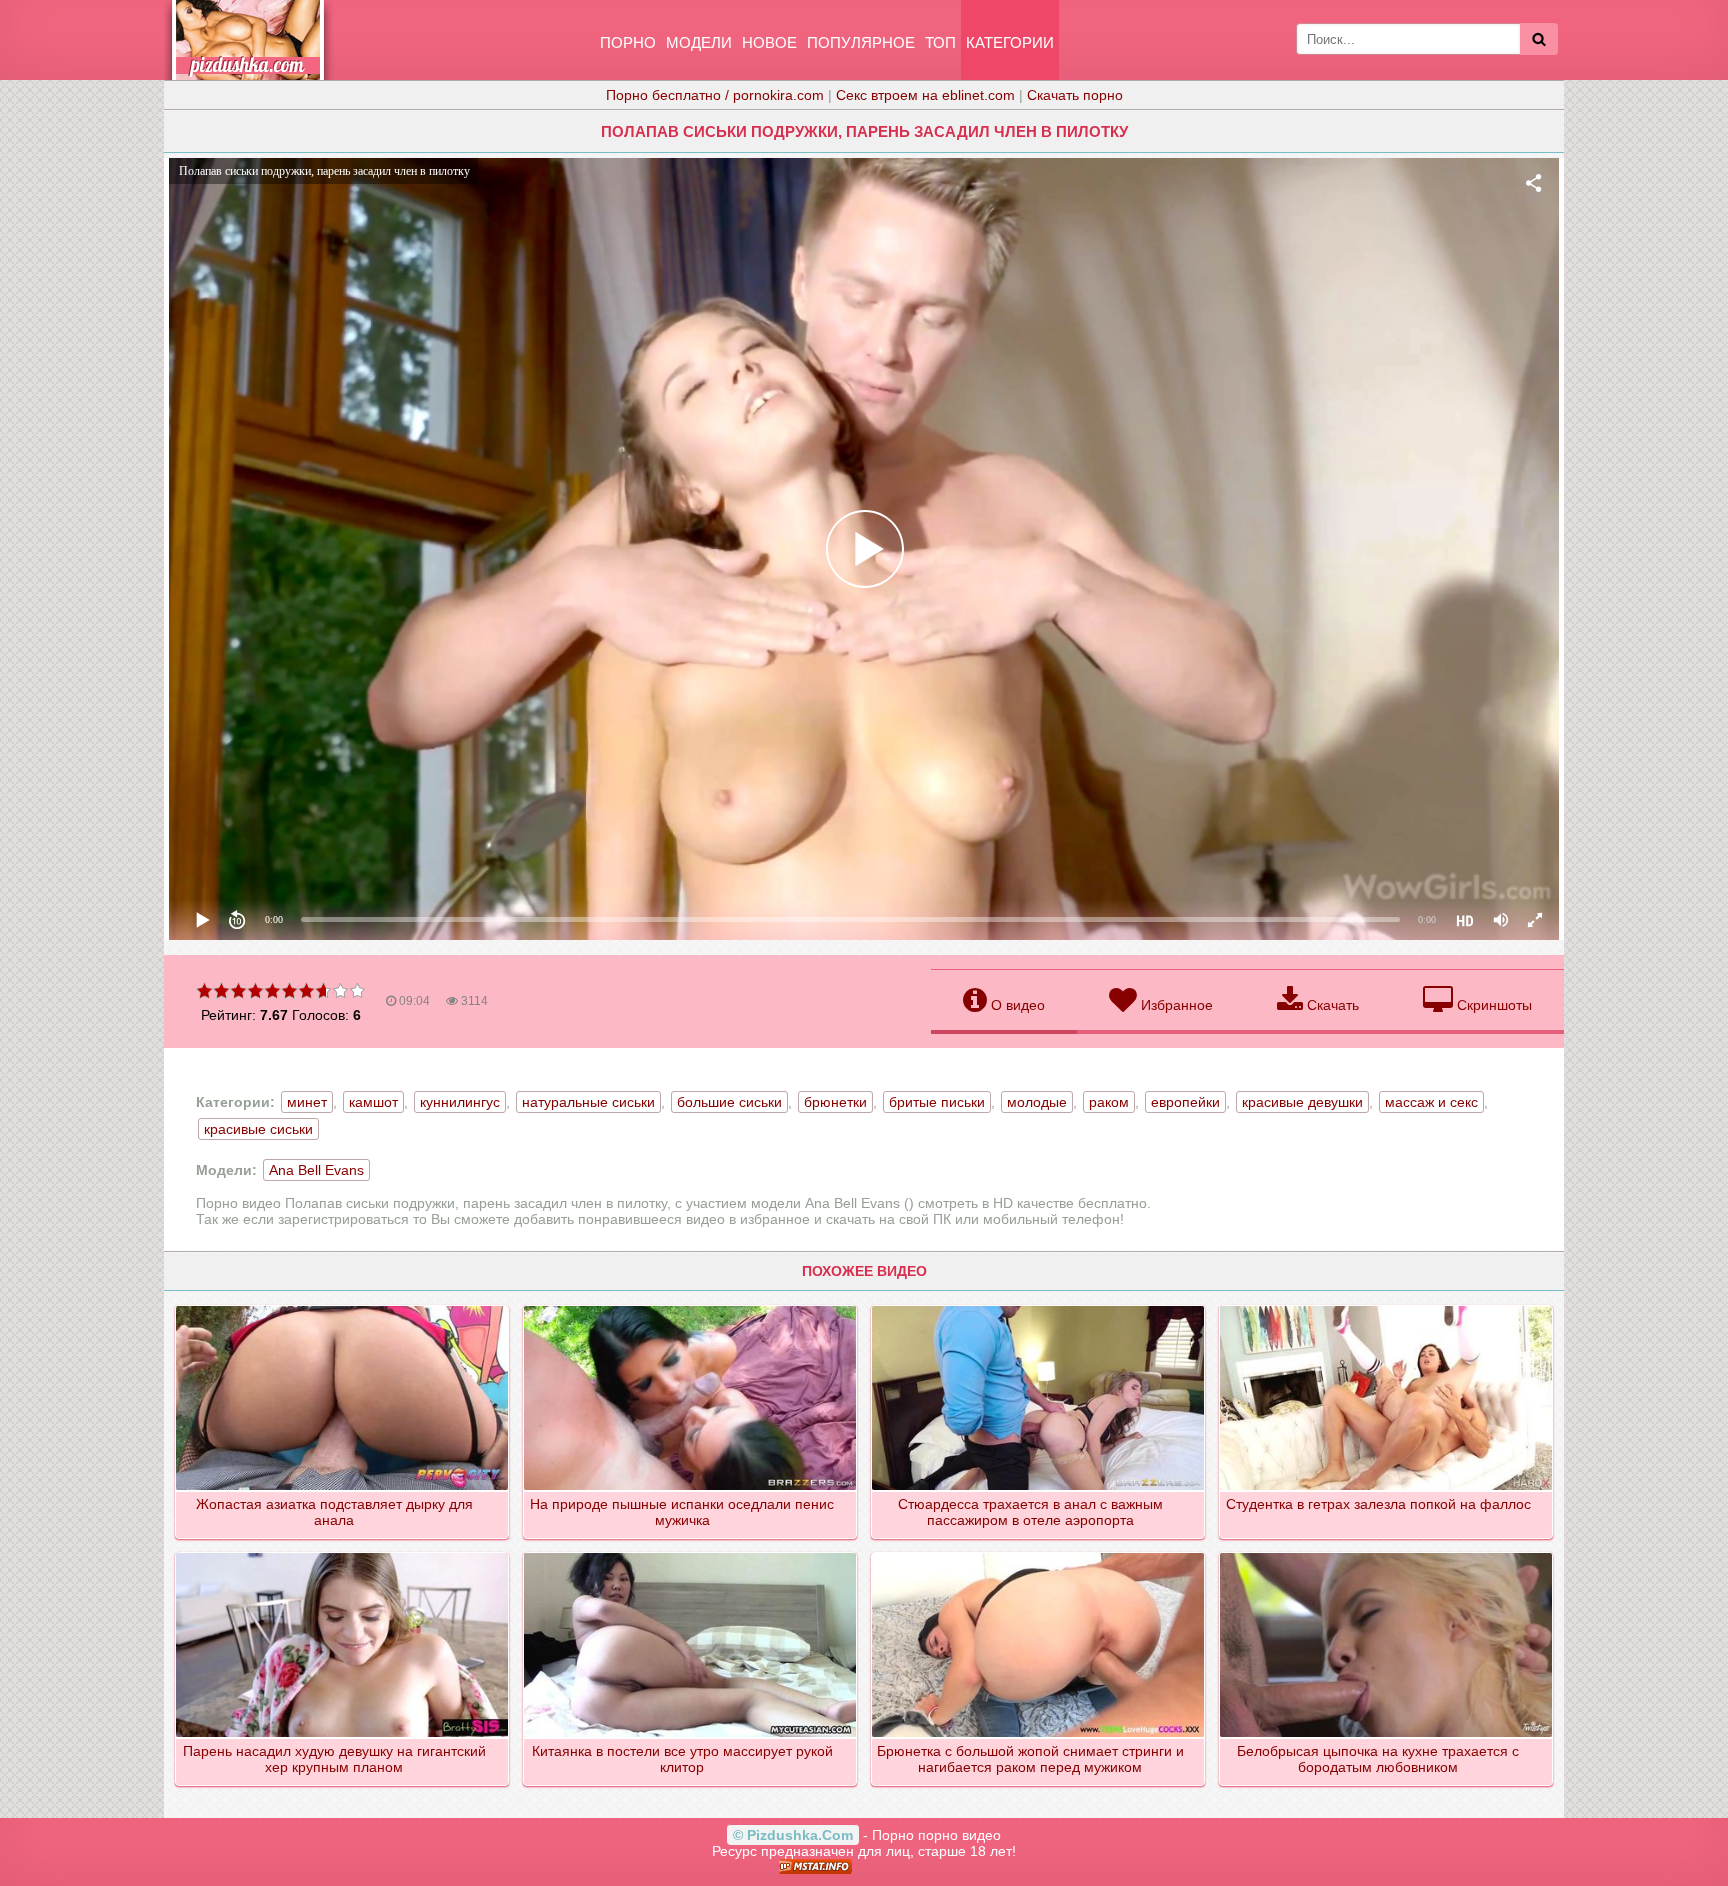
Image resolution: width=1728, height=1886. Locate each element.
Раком (1109, 1102)
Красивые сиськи (258, 1129)
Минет (307, 1102)
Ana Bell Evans (316, 1170)
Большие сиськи (729, 1102)
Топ (940, 42)
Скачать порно (1075, 95)
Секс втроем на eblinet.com (925, 95)
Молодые (1037, 1102)
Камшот (373, 1102)
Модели (699, 42)
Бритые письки (937, 1102)
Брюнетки (835, 1102)
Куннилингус (460, 1102)
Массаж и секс (1431, 1102)
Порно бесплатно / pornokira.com (715, 95)
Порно (628, 42)
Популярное (861, 42)
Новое (769, 42)
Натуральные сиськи (588, 1102)
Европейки (1185, 1102)
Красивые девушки (1302, 1102)
